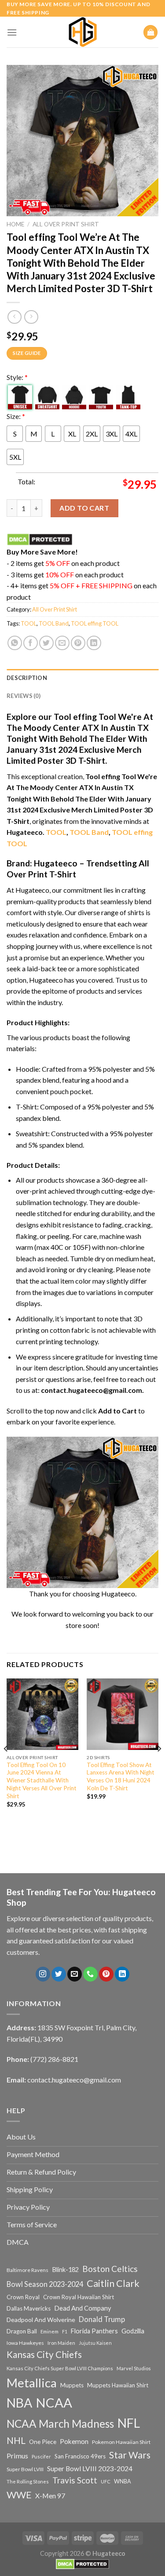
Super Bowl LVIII (25, 2469)
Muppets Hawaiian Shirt (118, 2385)
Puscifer (41, 2456)
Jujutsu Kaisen (95, 2343)
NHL (16, 2440)
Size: (16, 416)
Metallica (32, 2383)
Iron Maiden (61, 2343)
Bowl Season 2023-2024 (45, 2284)
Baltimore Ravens (27, 2270)
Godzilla (133, 2331)
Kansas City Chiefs (44, 2354)
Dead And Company (83, 2308)
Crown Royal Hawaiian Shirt (79, 2297)
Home (15, 224)
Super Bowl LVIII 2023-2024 (90, 2469)
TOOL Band (54, 623)
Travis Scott (75, 2480)
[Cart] (150, 32)
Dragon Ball (22, 2331)
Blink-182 (65, 2270)
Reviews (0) (24, 696)
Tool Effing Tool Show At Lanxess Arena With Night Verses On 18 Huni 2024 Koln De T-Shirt (121, 1776)
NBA (19, 2403)
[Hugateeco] (83, 32)
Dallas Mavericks (29, 2308)
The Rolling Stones (28, 2481)
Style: (17, 377)
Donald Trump (102, 2319)
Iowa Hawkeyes (25, 2343)
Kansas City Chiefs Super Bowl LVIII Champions (60, 2368)
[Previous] (6, 1766)
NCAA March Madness (60, 2424)
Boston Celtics (110, 2269)
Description (27, 678)
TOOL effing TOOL (95, 623)
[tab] (82, 678)
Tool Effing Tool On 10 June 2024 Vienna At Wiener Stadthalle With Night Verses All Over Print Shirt (42, 1780)
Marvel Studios (134, 2368)
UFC (106, 2481)
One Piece (43, 2442)
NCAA (54, 2402)
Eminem (49, 2331)
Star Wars (130, 2455)
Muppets (72, 2385)
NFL (129, 2423)
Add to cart (84, 508)
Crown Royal (23, 2297)
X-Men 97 (50, 2496)
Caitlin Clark (113, 2283)
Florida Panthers (94, 2331)
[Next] (159, 1766)
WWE (19, 2495)
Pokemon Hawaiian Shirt (121, 2442)
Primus (17, 2456)
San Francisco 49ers (80, 2456)
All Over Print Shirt (66, 224)
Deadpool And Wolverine (41, 2320)
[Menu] (12, 32)
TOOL (29, 623)
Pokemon (74, 2441)
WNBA (123, 2481)
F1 (65, 2331)
